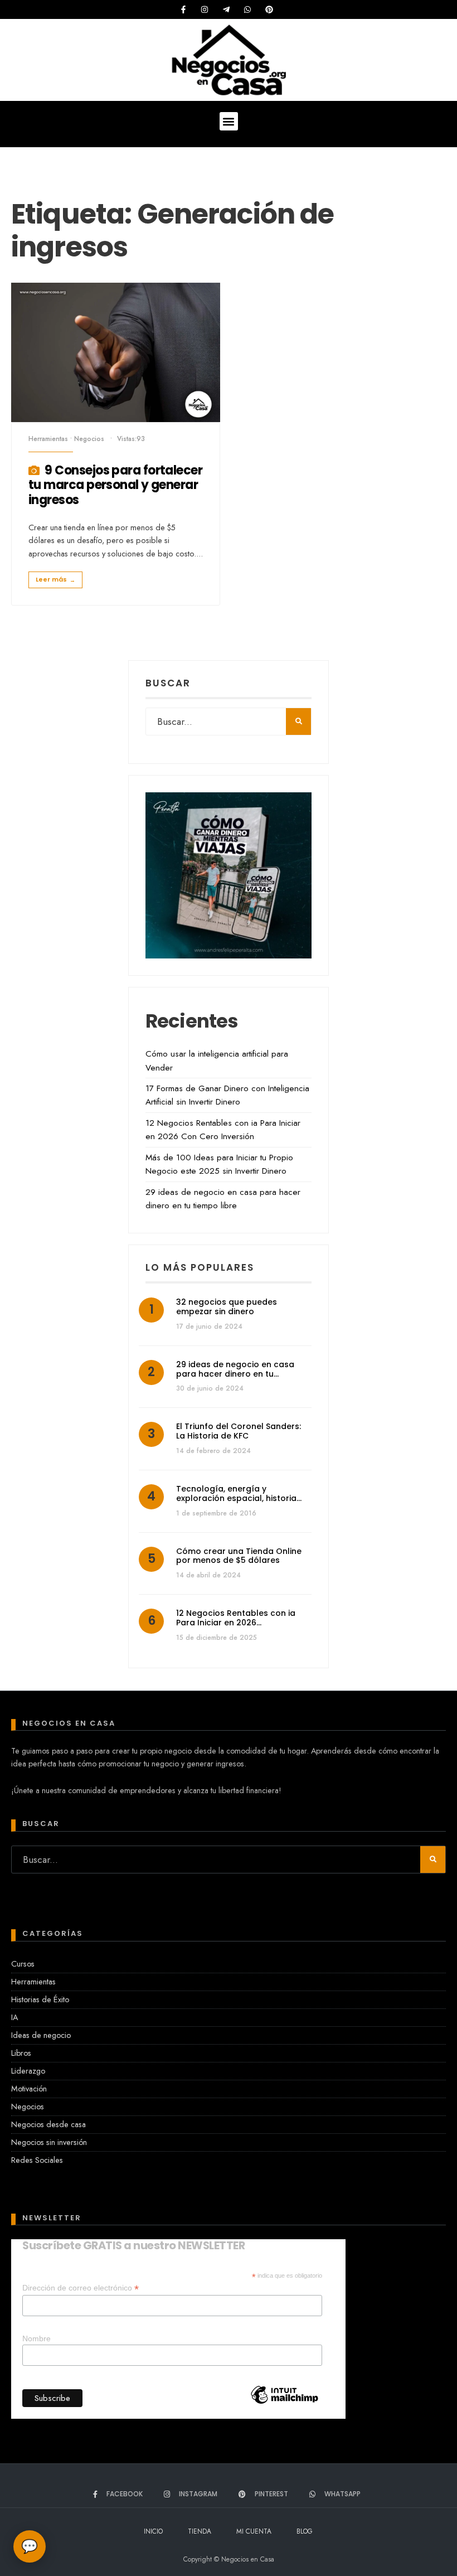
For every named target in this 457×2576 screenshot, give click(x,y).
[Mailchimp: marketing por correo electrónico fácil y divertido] (284, 2414)
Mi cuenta (254, 2531)
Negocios (89, 439)
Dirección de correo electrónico (81, 2288)
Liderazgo (28, 2071)
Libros (21, 2053)
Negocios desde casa (48, 2124)
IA (14, 2017)
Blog (305, 2531)
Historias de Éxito (40, 1999)
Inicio (153, 2531)
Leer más (55, 580)
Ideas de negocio (41, 2035)
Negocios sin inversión (49, 2142)
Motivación (29, 2089)
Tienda (200, 2531)
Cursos (23, 1964)
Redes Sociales (37, 2160)
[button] (229, 121)
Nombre (37, 2338)
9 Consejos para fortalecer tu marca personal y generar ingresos (115, 485)
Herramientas (48, 439)
